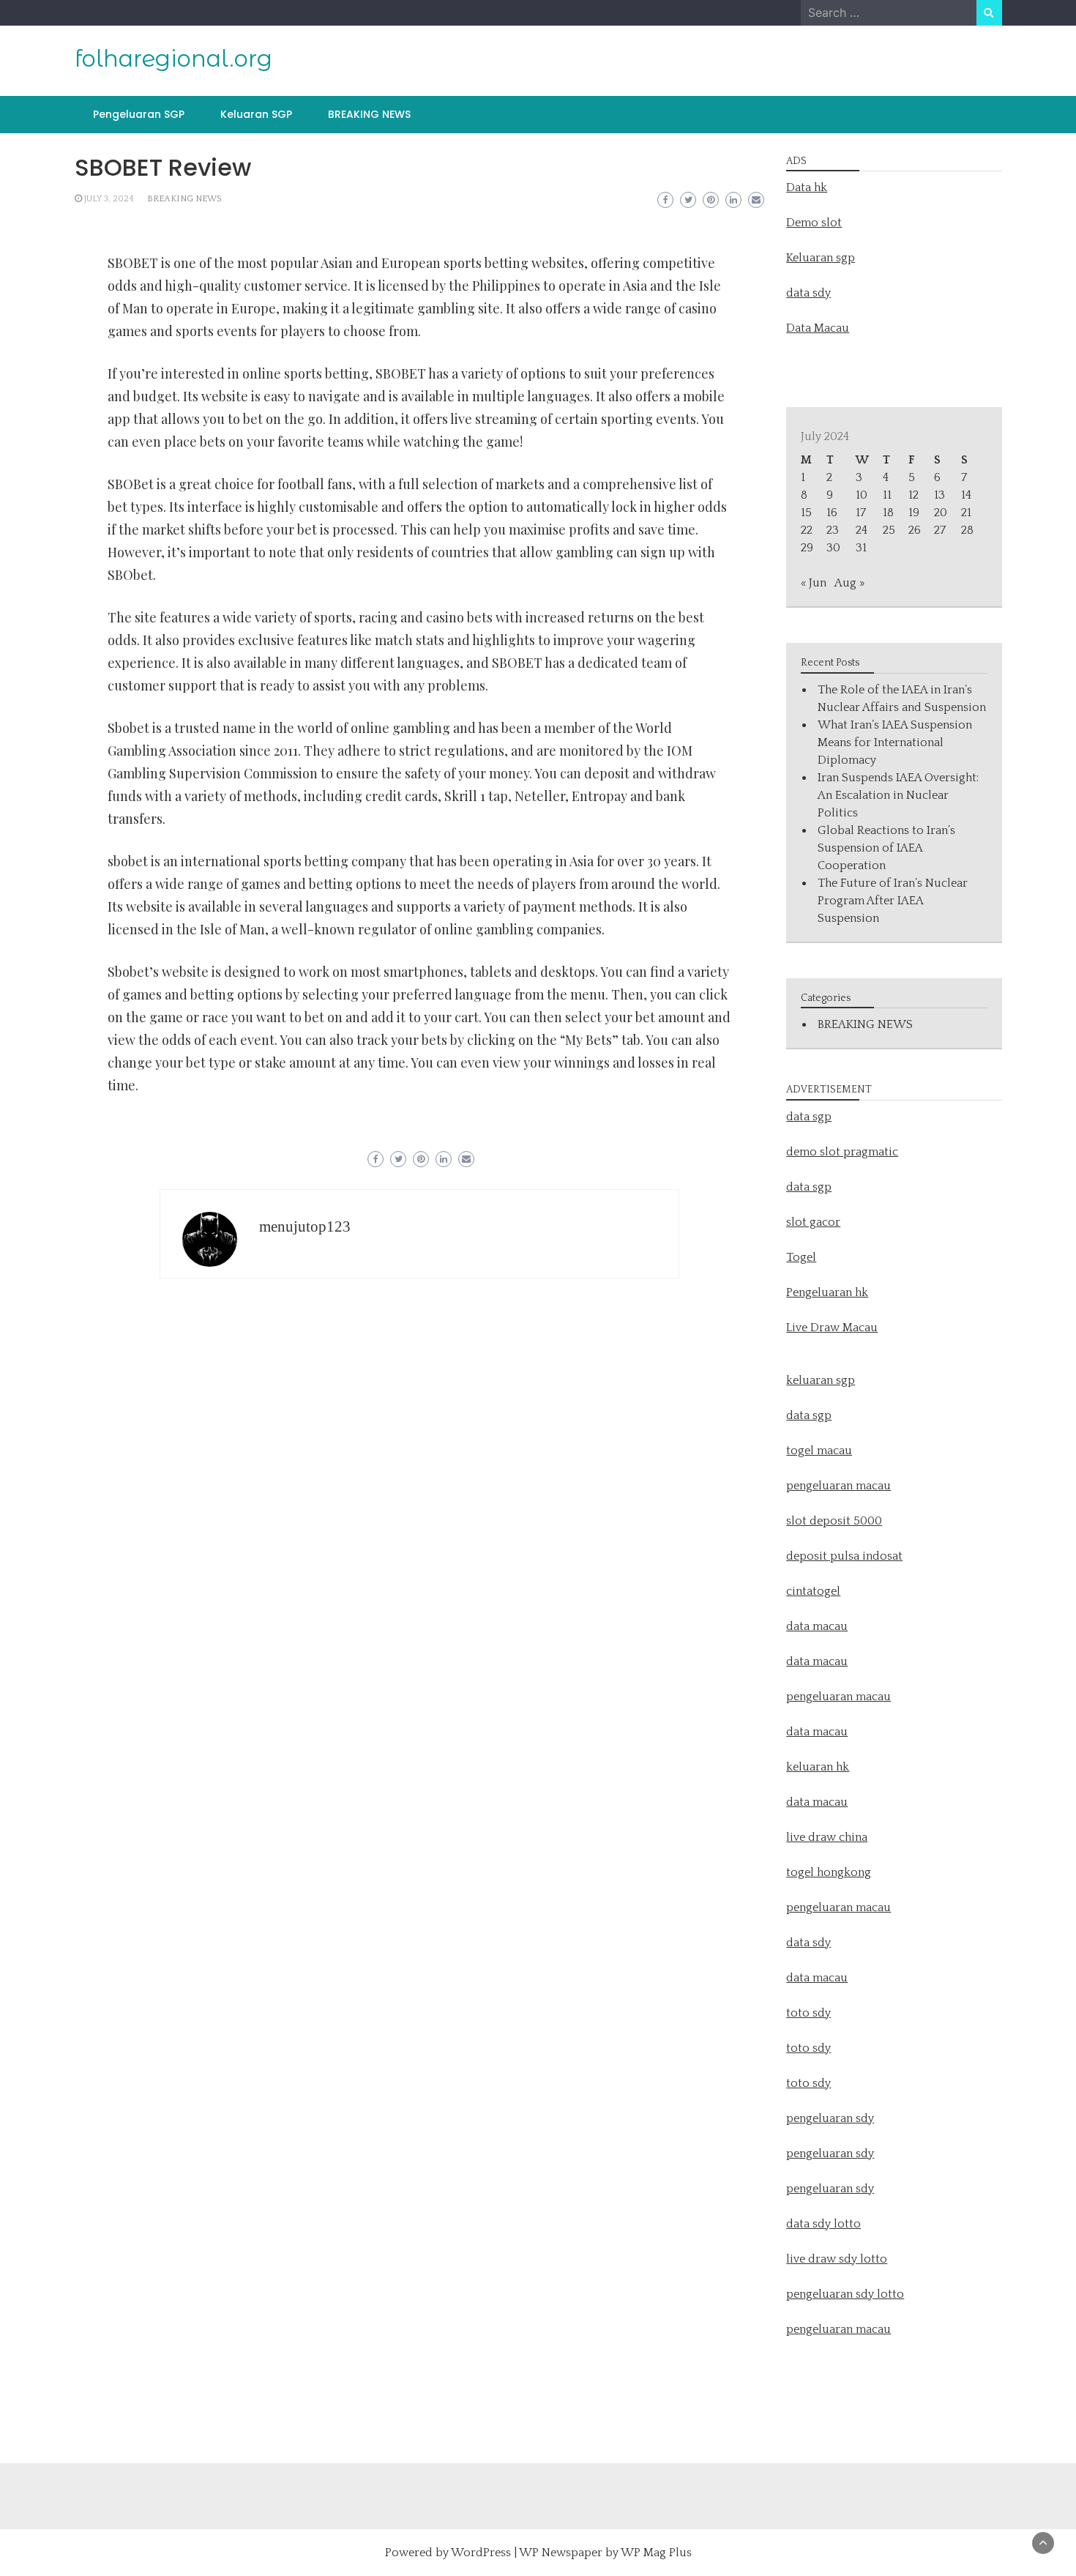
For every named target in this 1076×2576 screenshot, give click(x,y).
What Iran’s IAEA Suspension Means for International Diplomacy (895, 742)
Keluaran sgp (821, 258)
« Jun (814, 583)
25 (889, 530)
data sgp (809, 1117)
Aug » (849, 583)
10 (862, 495)
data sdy (808, 293)
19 (914, 513)
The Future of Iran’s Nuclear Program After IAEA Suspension (893, 901)
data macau (817, 1732)
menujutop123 (305, 1226)
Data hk (807, 187)
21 (966, 513)
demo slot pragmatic (842, 1152)
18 (888, 513)
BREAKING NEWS (369, 114)
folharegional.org (173, 59)
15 (806, 513)
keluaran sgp (821, 1380)
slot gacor (813, 1222)
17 (861, 513)
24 (862, 530)
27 (940, 530)
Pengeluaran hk (827, 1292)
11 (887, 495)
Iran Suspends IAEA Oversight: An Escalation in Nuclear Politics (898, 795)
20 (941, 513)
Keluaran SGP (256, 114)
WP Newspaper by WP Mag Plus (605, 2553)
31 (861, 548)
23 (833, 530)
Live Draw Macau (832, 1328)
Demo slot (814, 223)
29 (807, 548)
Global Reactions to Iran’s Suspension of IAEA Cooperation (886, 848)
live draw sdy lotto (837, 2259)
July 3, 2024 (109, 199)
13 (939, 495)
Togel (801, 1257)
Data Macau (818, 328)
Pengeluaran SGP (139, 114)
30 (833, 548)
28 (967, 530)
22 (807, 530)
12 (914, 495)
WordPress (481, 2553)
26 (915, 530)
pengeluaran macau (838, 2329)
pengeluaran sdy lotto (845, 2294)
